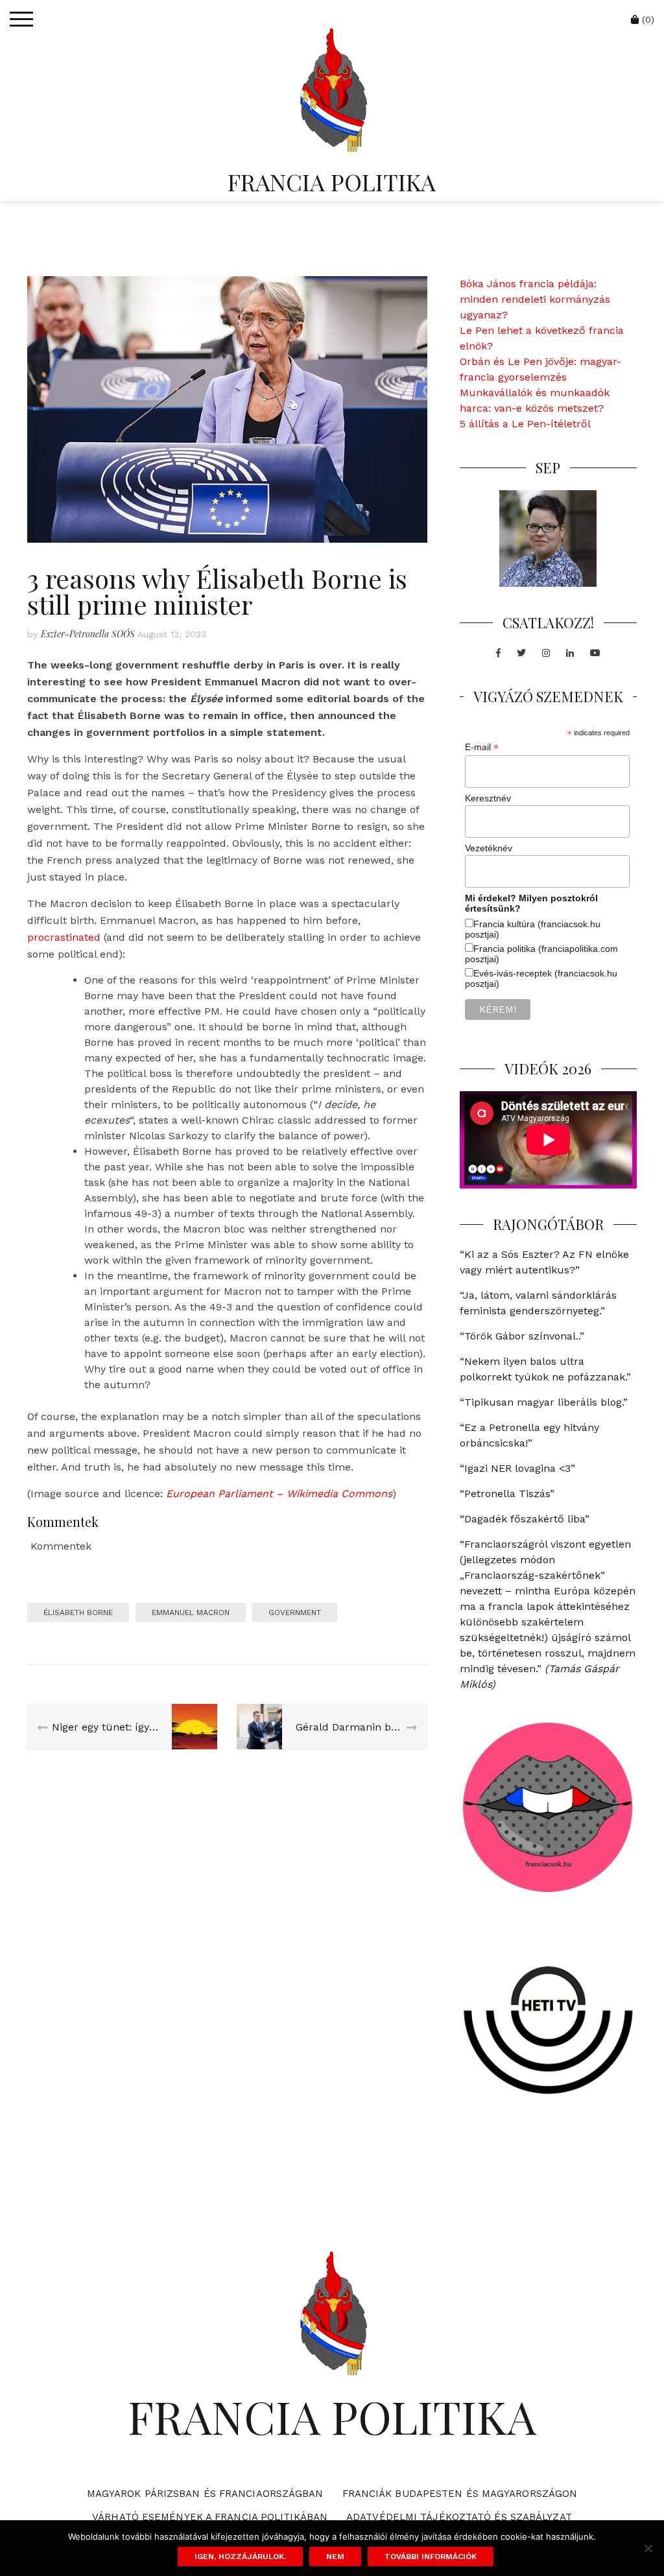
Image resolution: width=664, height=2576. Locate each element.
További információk (431, 2557)
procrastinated (64, 937)
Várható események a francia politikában (210, 2517)
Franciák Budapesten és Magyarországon (460, 2494)
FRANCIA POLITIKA (332, 182)
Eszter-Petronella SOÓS (88, 634)
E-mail (482, 747)
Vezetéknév (489, 848)
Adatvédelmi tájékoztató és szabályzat (459, 2517)
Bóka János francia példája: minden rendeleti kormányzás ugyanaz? (535, 299)
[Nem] (648, 2548)
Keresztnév (488, 798)
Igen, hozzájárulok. (240, 2557)
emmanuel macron (191, 1613)
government (295, 1613)
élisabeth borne (78, 1613)
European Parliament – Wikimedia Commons (279, 1494)
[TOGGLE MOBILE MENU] (21, 19)
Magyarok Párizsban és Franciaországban (205, 2494)
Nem (335, 2557)
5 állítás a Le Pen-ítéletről (525, 424)
